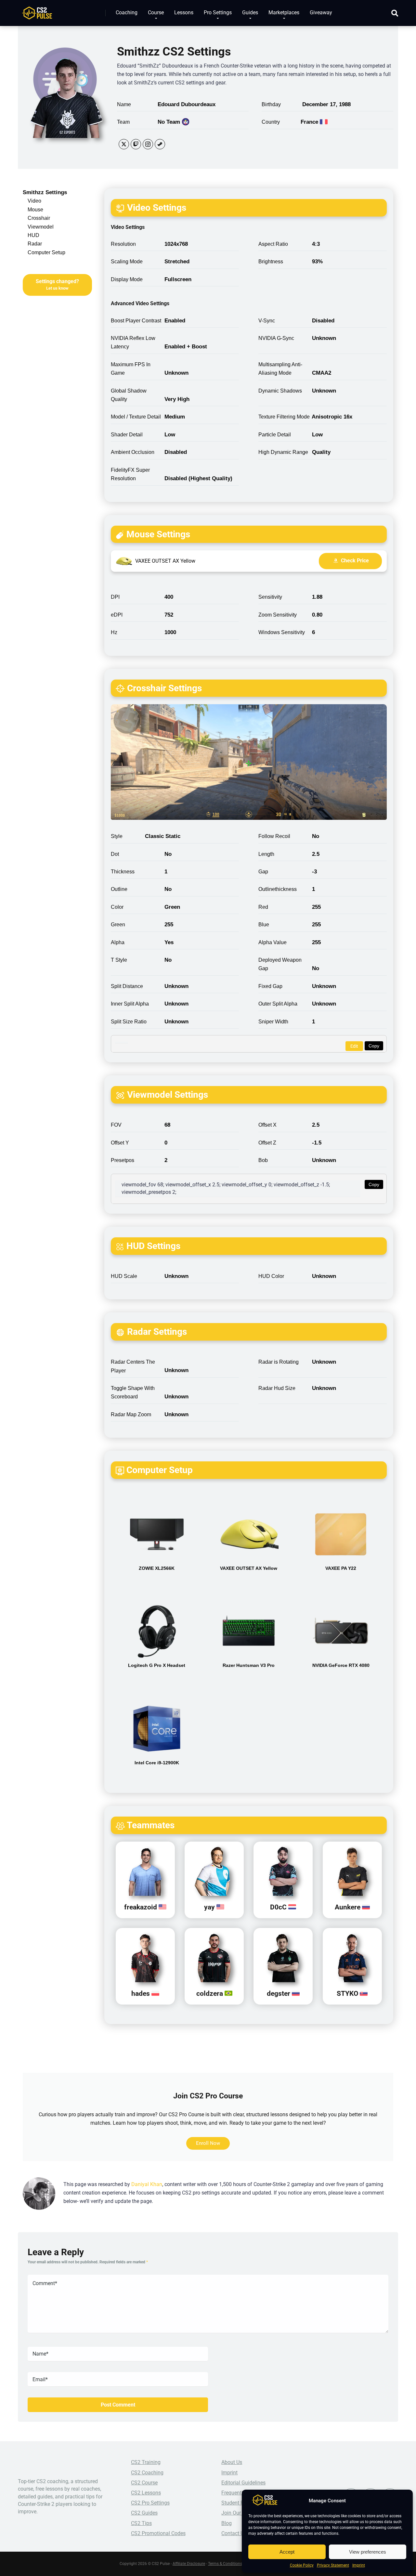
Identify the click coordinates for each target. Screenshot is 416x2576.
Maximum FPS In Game (131, 369)
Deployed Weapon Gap (280, 964)
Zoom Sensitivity (278, 615)
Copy (374, 1046)
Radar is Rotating (279, 1362)
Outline (119, 889)
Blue (264, 925)
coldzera (210, 1993)
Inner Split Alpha (130, 1004)
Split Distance (127, 986)
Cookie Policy (302, 2565)
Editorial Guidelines (243, 2483)
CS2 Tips (141, 2523)
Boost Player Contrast (136, 321)
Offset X (267, 1125)
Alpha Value (273, 942)
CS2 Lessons (146, 2493)
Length (266, 854)
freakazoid (141, 1907)
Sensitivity (270, 597)
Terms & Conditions (225, 2564)
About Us (232, 2462)
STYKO (348, 1993)
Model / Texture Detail (136, 417)
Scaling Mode (127, 262)
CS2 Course (144, 2483)
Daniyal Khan (147, 2184)
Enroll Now (208, 2143)
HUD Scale (124, 1276)
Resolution (123, 244)
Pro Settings (218, 13)
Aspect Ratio (273, 244)
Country (271, 122)
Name (124, 104)
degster (279, 1993)
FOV (116, 1125)
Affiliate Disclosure (189, 2564)
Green (118, 925)
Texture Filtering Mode (284, 417)
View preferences (368, 2552)
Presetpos (123, 1160)
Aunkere (348, 1907)
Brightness (271, 262)
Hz (114, 632)
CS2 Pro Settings (150, 2503)
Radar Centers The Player (133, 1366)
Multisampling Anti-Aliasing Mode (280, 369)
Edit (354, 1046)
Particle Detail (275, 435)
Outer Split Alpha (278, 1004)
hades (141, 1993)
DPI (115, 597)
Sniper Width (273, 1022)
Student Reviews (240, 2503)
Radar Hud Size (277, 1388)
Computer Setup (46, 252)
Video (34, 201)
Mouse (35, 210)
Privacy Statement (333, 2565)
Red (263, 907)
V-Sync (267, 321)
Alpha (118, 942)
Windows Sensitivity (282, 632)
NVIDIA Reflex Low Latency (133, 342)
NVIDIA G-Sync (276, 338)
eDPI (117, 615)
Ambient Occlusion (133, 452)
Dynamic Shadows (280, 391)
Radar (35, 244)
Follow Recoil (274, 836)
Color (117, 907)
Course (156, 13)
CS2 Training (146, 2462)
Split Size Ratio (129, 1022)
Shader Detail (127, 435)
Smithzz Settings (45, 192)
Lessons (184, 13)
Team (123, 122)
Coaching (127, 13)
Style (117, 836)
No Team (169, 122)
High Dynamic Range (283, 452)
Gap (263, 872)
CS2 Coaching (147, 2473)
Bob (263, 1160)
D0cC (279, 1907)
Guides (250, 13)
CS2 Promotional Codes (158, 2533)
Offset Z (267, 1143)
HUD (33, 235)
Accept (287, 2552)
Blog (227, 2523)
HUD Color (271, 1276)
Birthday (271, 104)
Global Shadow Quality (129, 395)
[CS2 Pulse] (37, 11)
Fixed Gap (270, 986)
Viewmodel (41, 227)
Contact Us (234, 2533)
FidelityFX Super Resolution (130, 474)
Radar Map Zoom (131, 1414)
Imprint (359, 2565)
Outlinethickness (278, 889)
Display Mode (127, 279)
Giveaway (321, 13)
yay (210, 1907)
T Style (119, 960)
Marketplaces (284, 13)
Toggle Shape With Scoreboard (133, 1392)
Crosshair (39, 218)
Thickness (123, 872)
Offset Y (120, 1143)
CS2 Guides (144, 2513)
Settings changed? (57, 284)
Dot (115, 854)
